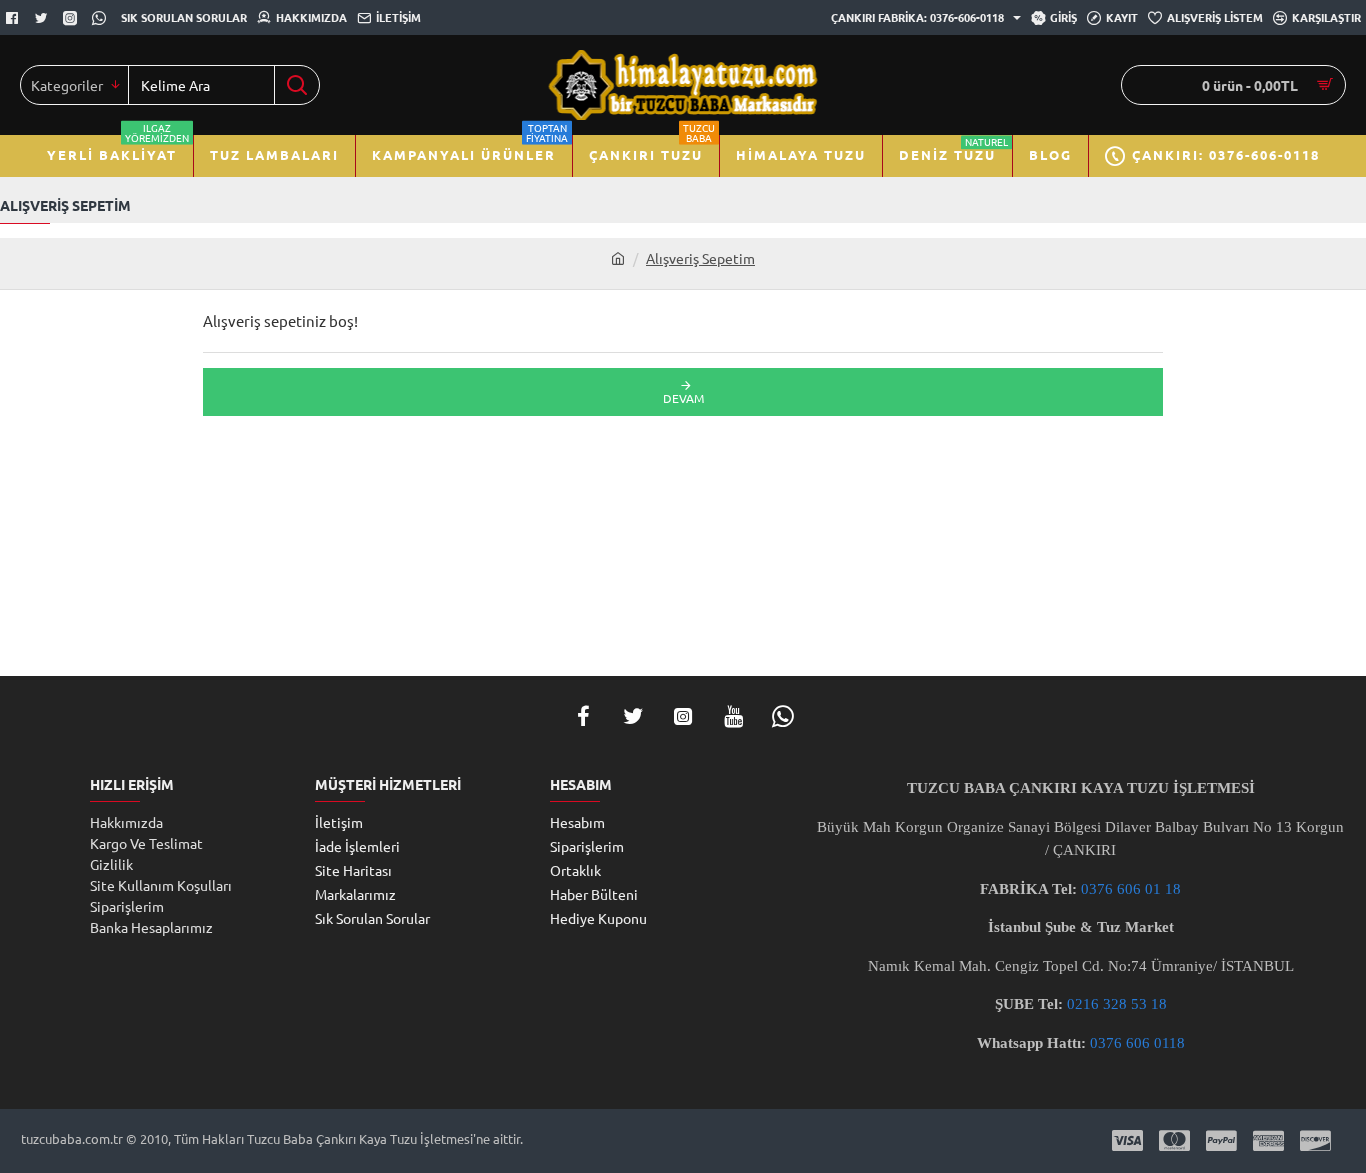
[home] (618, 258)
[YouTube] (733, 716)
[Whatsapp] (101, 18)
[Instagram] (683, 716)
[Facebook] (14, 18)
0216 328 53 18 (1117, 1004)
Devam (683, 398)
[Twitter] (43, 18)
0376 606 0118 (1137, 1043)
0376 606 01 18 (1131, 889)
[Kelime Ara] (296, 85)
